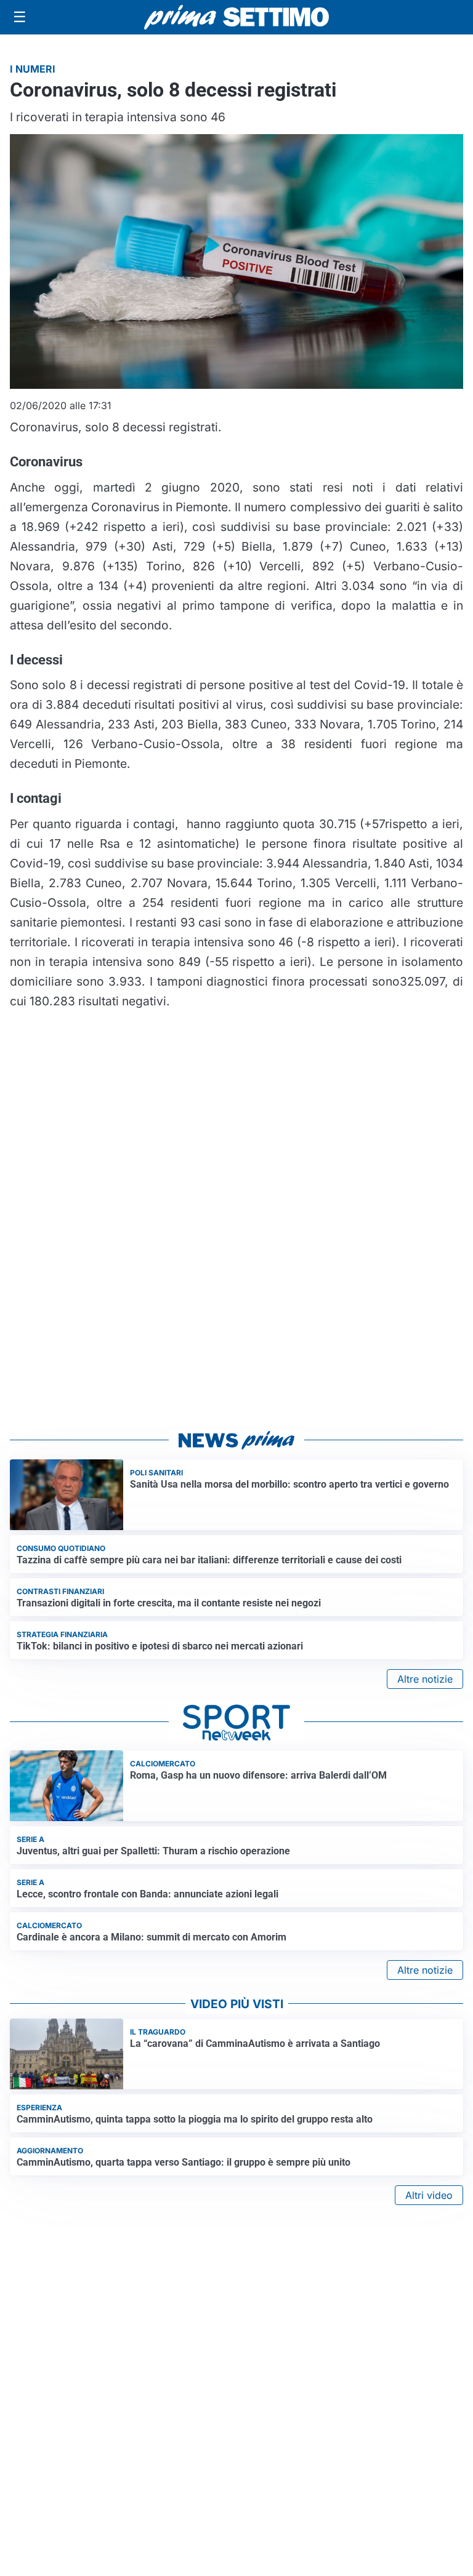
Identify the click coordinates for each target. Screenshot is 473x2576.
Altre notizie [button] (425, 1679)
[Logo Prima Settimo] (236, 18)
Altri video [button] (429, 2195)
